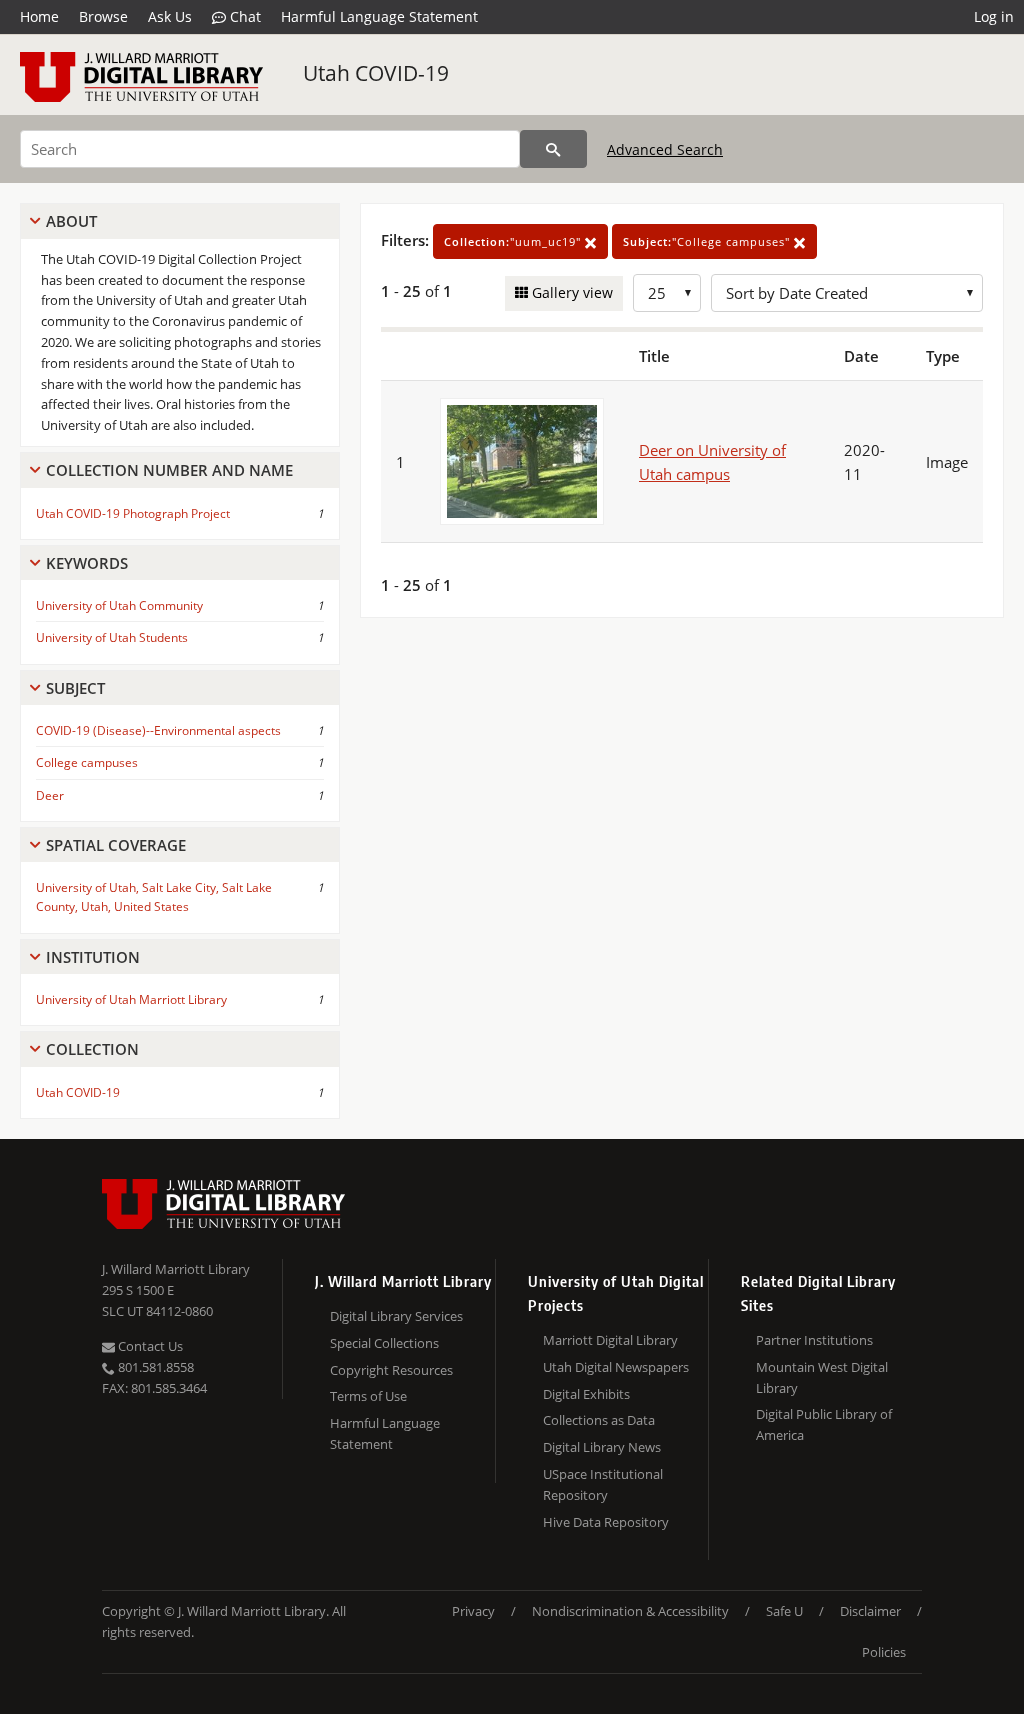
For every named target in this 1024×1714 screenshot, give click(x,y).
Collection (92, 1049)
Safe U (784, 1611)
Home (39, 16)
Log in (994, 16)
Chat (243, 16)
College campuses (87, 762)
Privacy (473, 1611)
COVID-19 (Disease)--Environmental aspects (158, 730)
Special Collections (384, 1343)
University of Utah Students (112, 637)
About (71, 221)
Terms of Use (368, 1396)
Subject (75, 688)
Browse (103, 16)
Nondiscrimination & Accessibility (630, 1611)
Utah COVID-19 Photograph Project (133, 513)
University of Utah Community (119, 605)
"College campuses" (708, 241)
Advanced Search (665, 149)
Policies (884, 1652)
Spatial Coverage (116, 845)
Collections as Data (599, 1420)
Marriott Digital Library (610, 1340)
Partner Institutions (814, 1340)
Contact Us (149, 1346)
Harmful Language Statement (379, 16)
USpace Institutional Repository (603, 1484)
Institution (93, 957)
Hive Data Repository (606, 1522)
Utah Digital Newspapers (616, 1367)
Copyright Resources (391, 1370)
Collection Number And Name (169, 470)
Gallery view (570, 292)
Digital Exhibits (586, 1394)
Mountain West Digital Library (822, 1377)
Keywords (87, 563)
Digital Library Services (396, 1316)
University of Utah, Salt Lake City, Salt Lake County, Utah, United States (154, 897)
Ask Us (170, 16)
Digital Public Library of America (824, 1424)
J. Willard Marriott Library (176, 1269)
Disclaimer (870, 1611)
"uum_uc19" (514, 241)
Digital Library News (602, 1447)
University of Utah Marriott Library (131, 999)
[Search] (553, 149)
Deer (50, 795)
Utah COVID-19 (376, 73)
